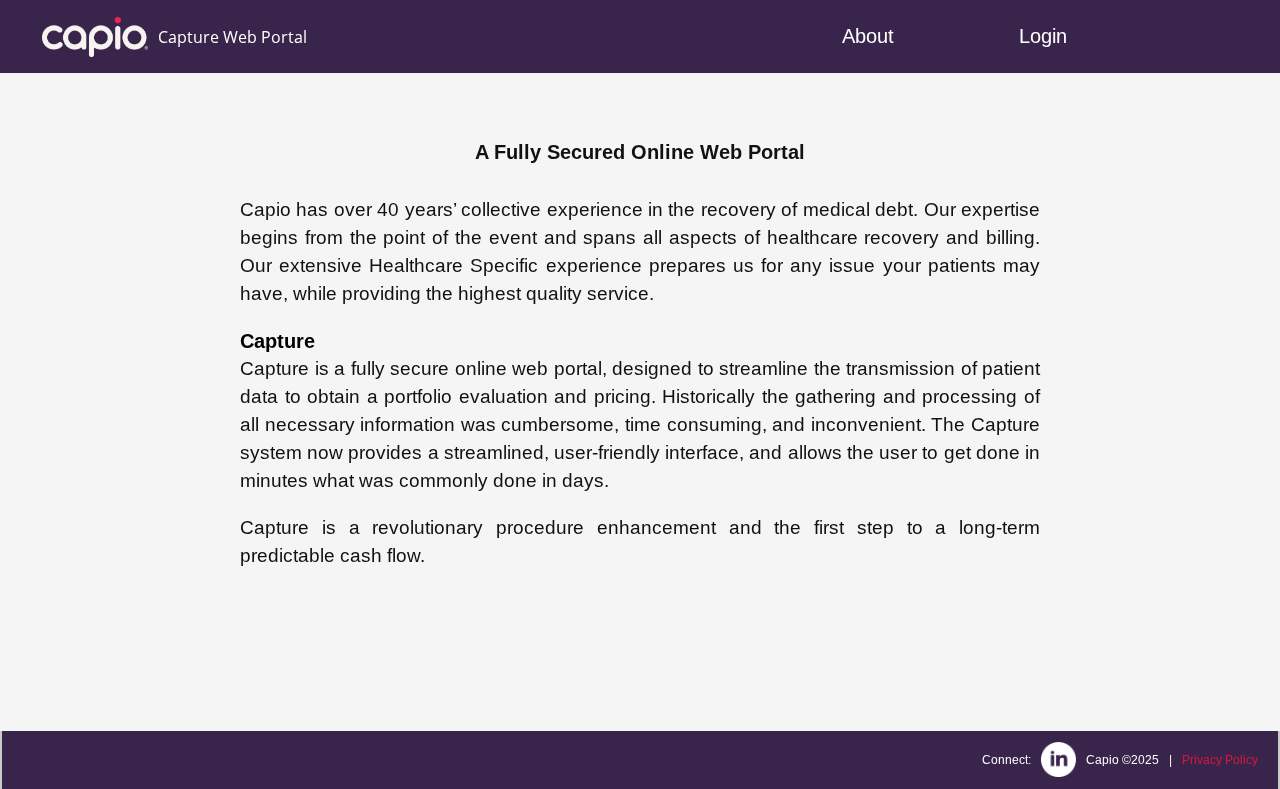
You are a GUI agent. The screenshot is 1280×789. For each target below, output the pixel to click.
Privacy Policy (1220, 760)
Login (1043, 36)
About (868, 36)
